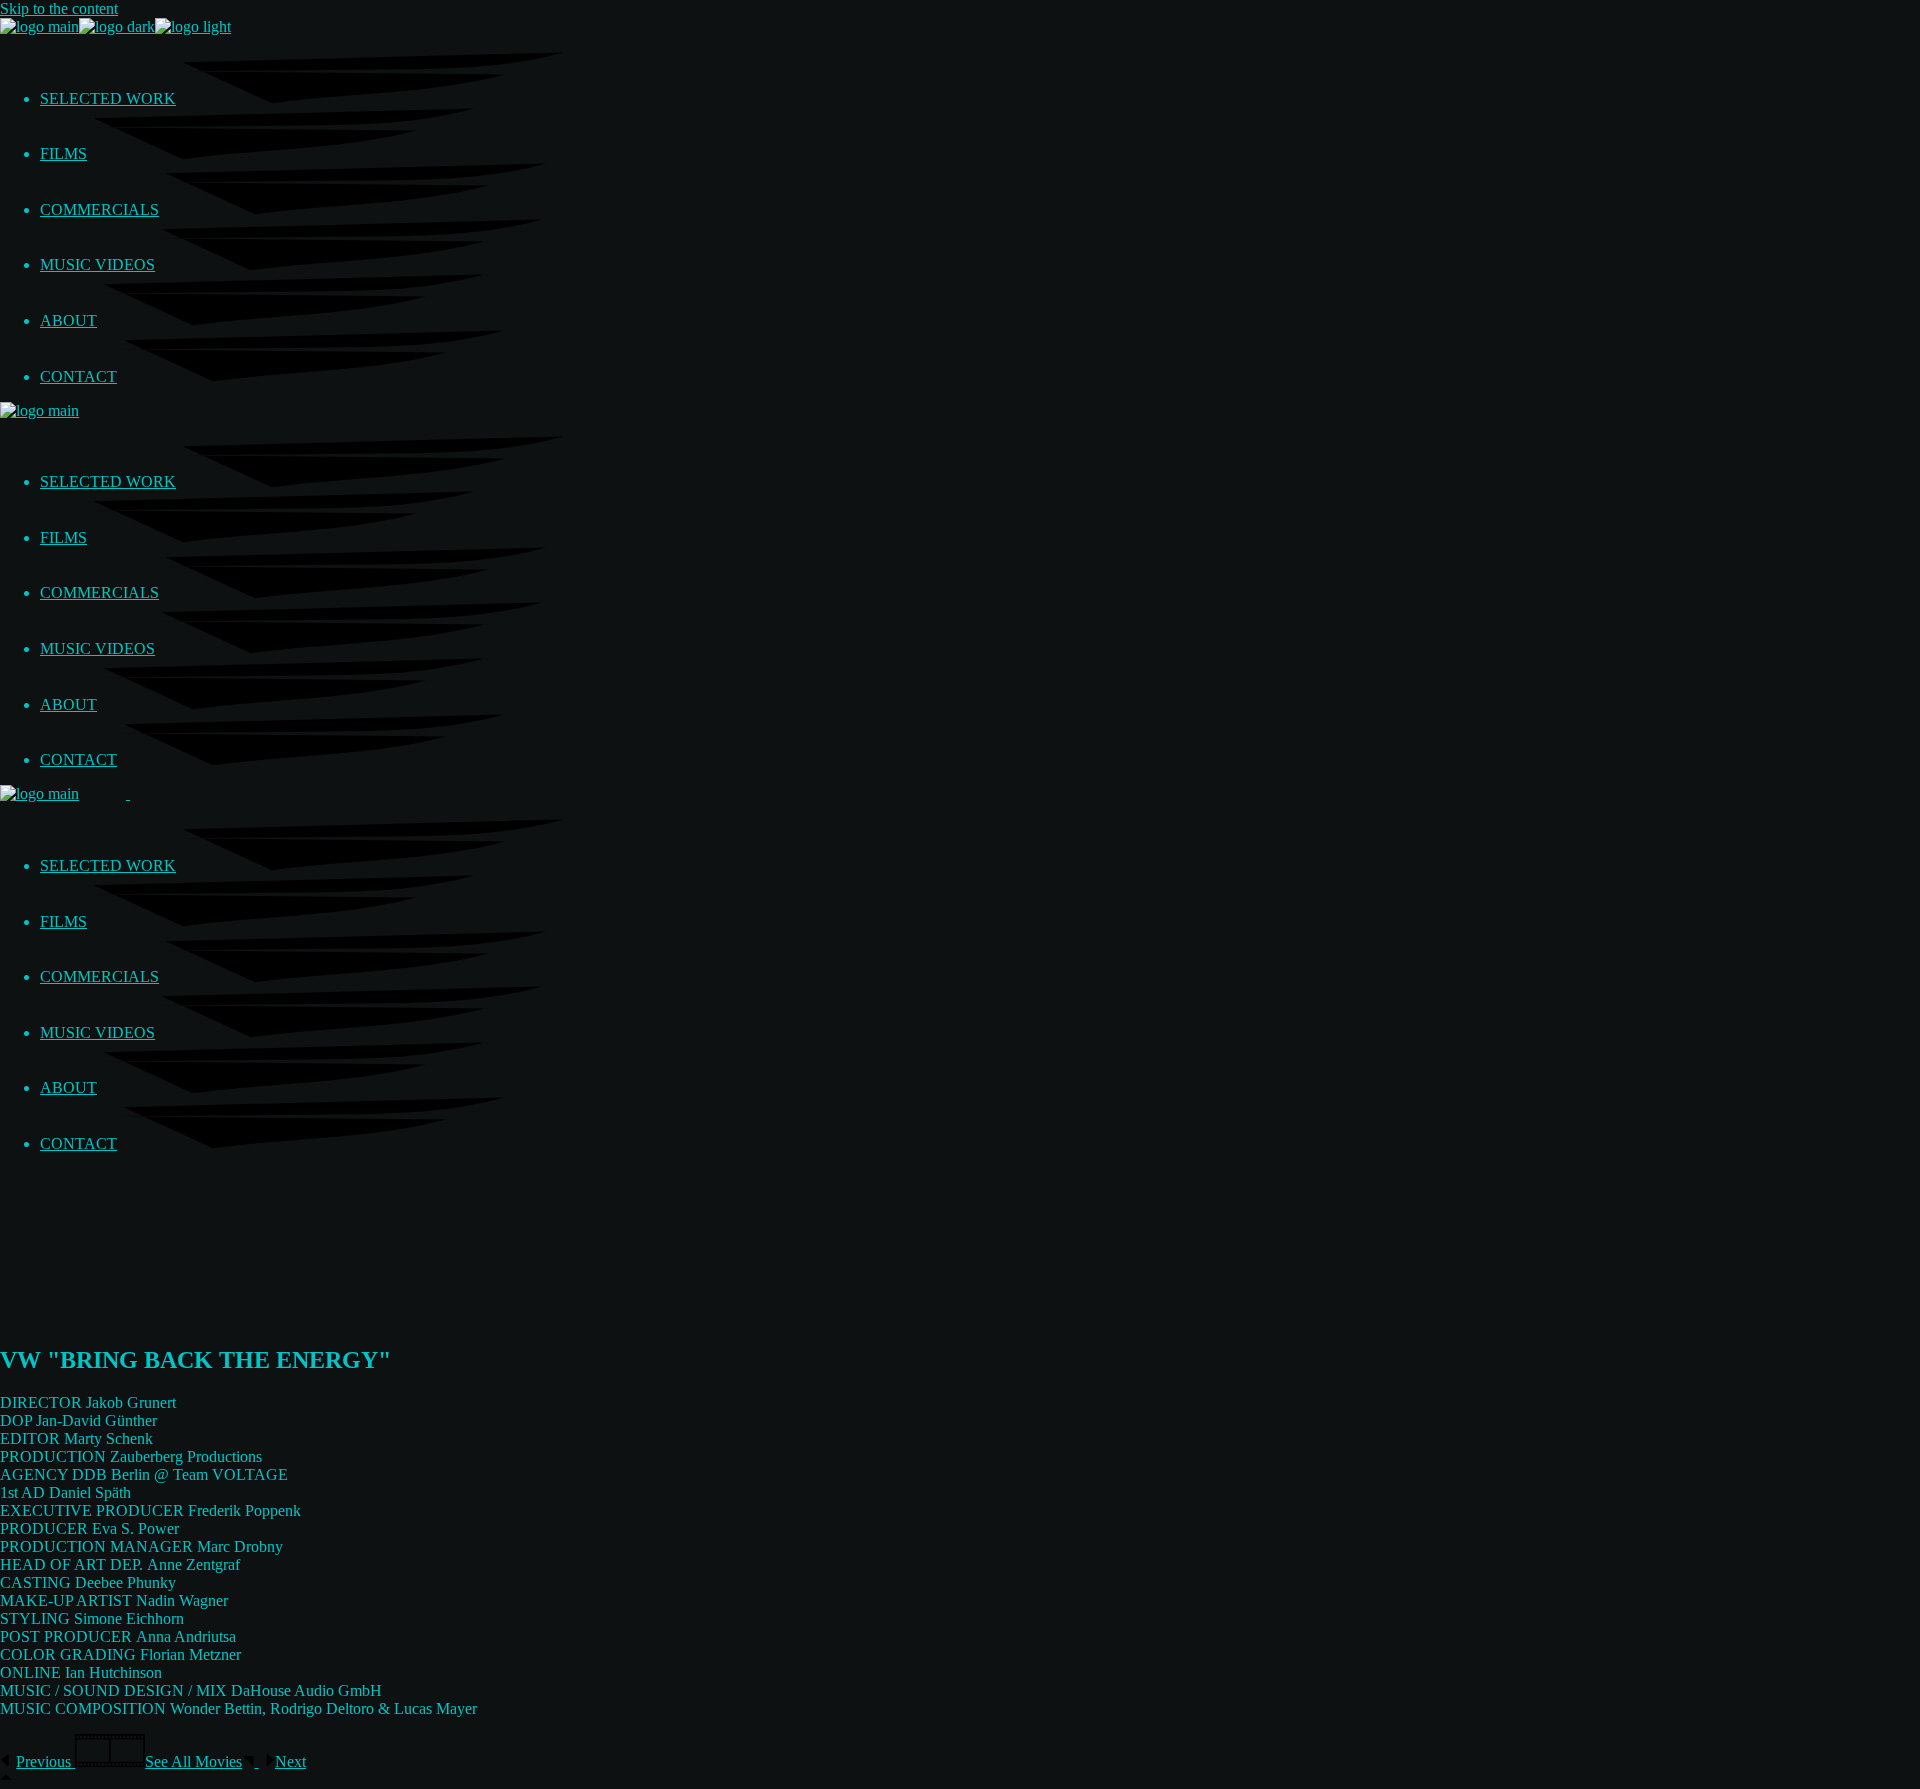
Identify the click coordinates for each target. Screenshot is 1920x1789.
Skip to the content (59, 8)
